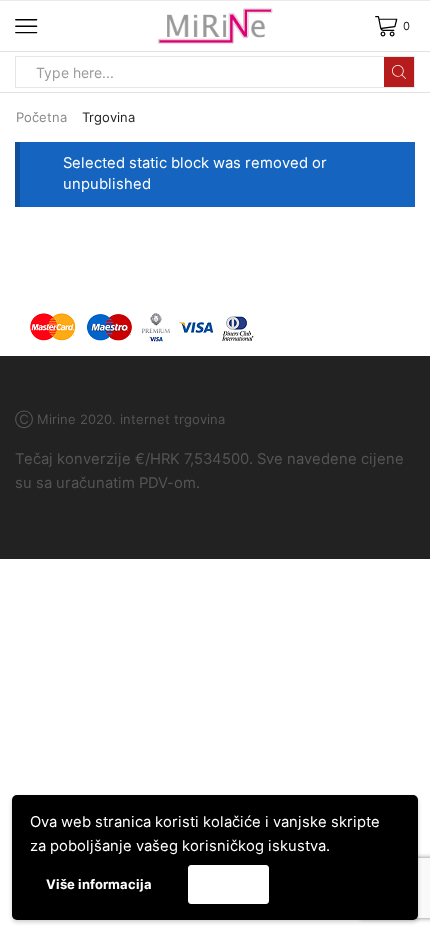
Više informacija (99, 884)
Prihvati (228, 884)
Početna (41, 117)
